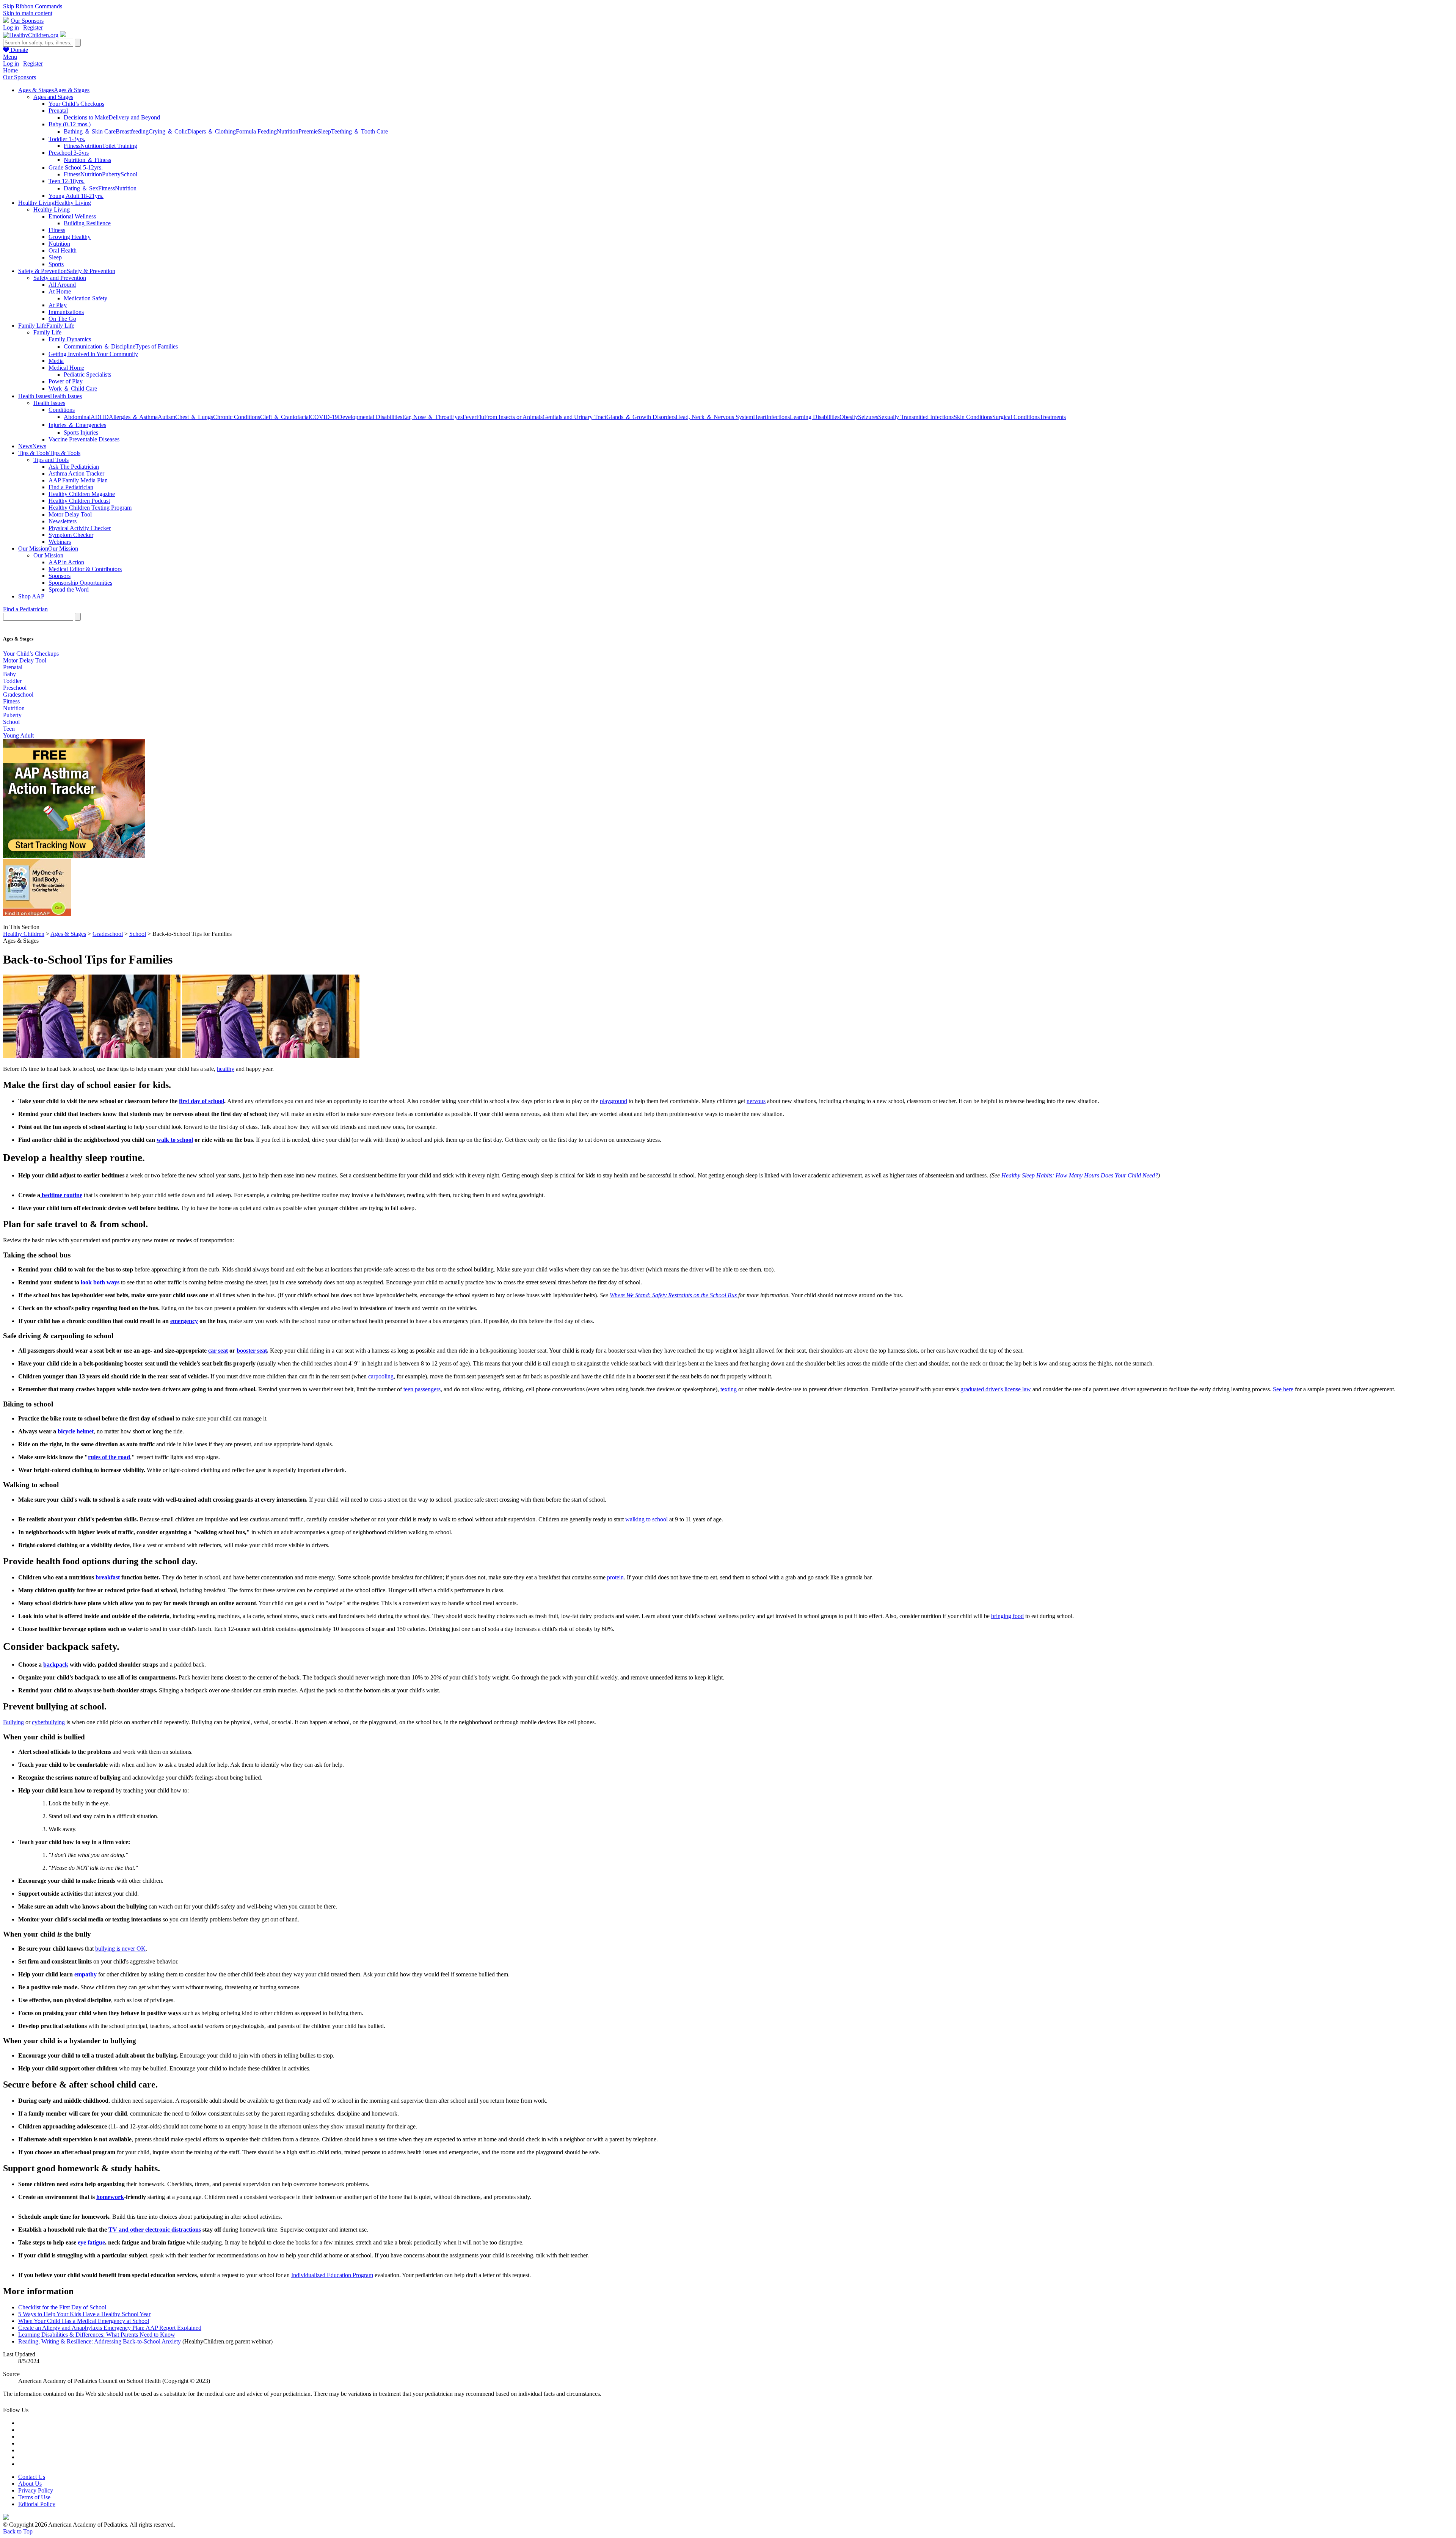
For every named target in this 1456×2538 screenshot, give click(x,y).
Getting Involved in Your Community (93, 354)
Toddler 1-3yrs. (67, 139)
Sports (56, 264)
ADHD (100, 417)
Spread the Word (69, 589)
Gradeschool (18, 695)
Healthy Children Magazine (82, 494)
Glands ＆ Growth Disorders (641, 417)
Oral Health (63, 250)
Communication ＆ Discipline (100, 346)
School (129, 174)
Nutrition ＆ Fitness (87, 160)
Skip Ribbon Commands (33, 6)
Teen (9, 729)
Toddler (12, 681)
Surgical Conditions (1016, 417)
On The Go (62, 319)
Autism (166, 417)
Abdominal (77, 417)
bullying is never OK (120, 1949)
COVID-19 (324, 417)
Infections (778, 417)
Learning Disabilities (815, 417)
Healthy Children (24, 934)
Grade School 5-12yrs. (76, 167)
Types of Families (157, 346)
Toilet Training (120, 146)
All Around (62, 285)
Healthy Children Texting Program (90, 508)
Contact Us (32, 2477)
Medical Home (66, 368)
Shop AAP (31, 596)
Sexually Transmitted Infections (916, 417)
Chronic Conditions (237, 417)
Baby (9, 674)
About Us (30, 2484)
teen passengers (422, 1389)
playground (613, 1101)
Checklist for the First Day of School (62, 2307)
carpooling (381, 1376)
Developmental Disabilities (370, 417)
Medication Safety (86, 298)
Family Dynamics (70, 339)
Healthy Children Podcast (79, 501)
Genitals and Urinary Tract (574, 417)
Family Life (47, 332)
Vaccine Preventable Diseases (84, 439)
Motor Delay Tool (70, 514)
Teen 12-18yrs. (67, 181)
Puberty (111, 174)
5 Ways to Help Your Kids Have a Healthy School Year (84, 2314)
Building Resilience (87, 223)
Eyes (457, 417)
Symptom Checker (71, 535)
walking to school (646, 1519)
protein (615, 1577)
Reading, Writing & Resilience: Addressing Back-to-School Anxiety (100, 2341)
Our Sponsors (27, 21)
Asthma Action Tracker (76, 473)
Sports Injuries (81, 432)
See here (1283, 1389)
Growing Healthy (70, 237)
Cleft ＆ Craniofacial (285, 417)
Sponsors (60, 576)
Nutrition (288, 131)
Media (56, 361)
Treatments (1053, 417)
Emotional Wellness (72, 216)
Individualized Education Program (332, 2275)
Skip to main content (28, 13)
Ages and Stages (53, 97)
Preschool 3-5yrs (69, 153)
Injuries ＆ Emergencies (77, 425)
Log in (11, 27)
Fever (469, 417)
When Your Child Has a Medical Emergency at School (84, 2321)
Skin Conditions (973, 417)
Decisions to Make (86, 117)
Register (33, 27)
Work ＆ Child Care (73, 388)
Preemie (308, 131)
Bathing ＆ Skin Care (90, 131)
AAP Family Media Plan (78, 480)
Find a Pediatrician (71, 487)
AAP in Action (66, 562)
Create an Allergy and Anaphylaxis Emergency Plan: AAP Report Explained (110, 2328)
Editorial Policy (37, 2504)
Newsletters (63, 521)
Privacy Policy (36, 2490)
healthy (226, 1069)
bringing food (1007, 1616)
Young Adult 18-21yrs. (76, 196)
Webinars (60, 542)
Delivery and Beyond (134, 117)
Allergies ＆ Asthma (133, 417)
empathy (86, 1974)
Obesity (849, 417)
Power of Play (66, 381)
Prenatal (58, 111)
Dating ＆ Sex (81, 188)
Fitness (72, 146)
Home (10, 70)
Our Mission (48, 555)
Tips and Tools (51, 460)
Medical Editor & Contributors (85, 569)
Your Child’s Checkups (76, 104)
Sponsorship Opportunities (80, 583)
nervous (756, 1101)
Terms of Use (34, 2497)
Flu (480, 417)
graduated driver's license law (996, 1389)
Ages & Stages (68, 934)
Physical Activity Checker (80, 528)
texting (729, 1389)
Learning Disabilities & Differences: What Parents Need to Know (97, 2335)
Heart (760, 417)
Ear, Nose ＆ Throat (427, 417)
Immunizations (66, 312)
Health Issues (49, 403)
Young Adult (18, 735)
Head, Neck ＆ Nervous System (714, 417)
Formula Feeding (256, 131)
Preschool (15, 688)
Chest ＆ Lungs (194, 417)
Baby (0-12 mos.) (70, 124)
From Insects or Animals (513, 417)
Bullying (13, 1722)
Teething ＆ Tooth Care (359, 131)
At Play (58, 305)
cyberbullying (48, 1722)
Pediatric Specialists (87, 374)
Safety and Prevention (60, 278)
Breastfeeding (132, 131)
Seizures (868, 417)
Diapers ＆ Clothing (212, 131)
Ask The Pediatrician (74, 467)
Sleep (324, 131)
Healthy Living (52, 210)
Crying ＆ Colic (168, 131)
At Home (60, 291)
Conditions (62, 410)
